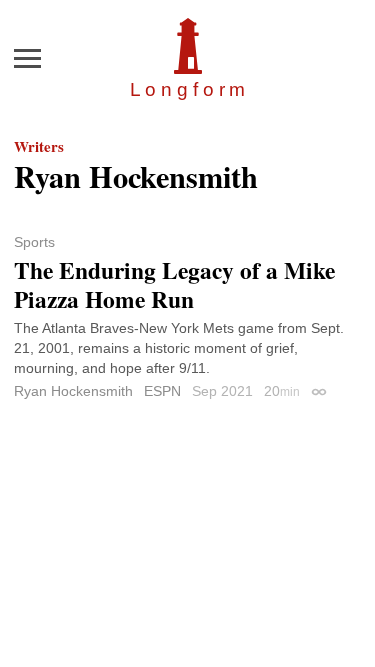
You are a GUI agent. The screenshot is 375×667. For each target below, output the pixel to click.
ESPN (162, 391)
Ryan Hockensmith (73, 391)
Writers (39, 146)
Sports (34, 242)
